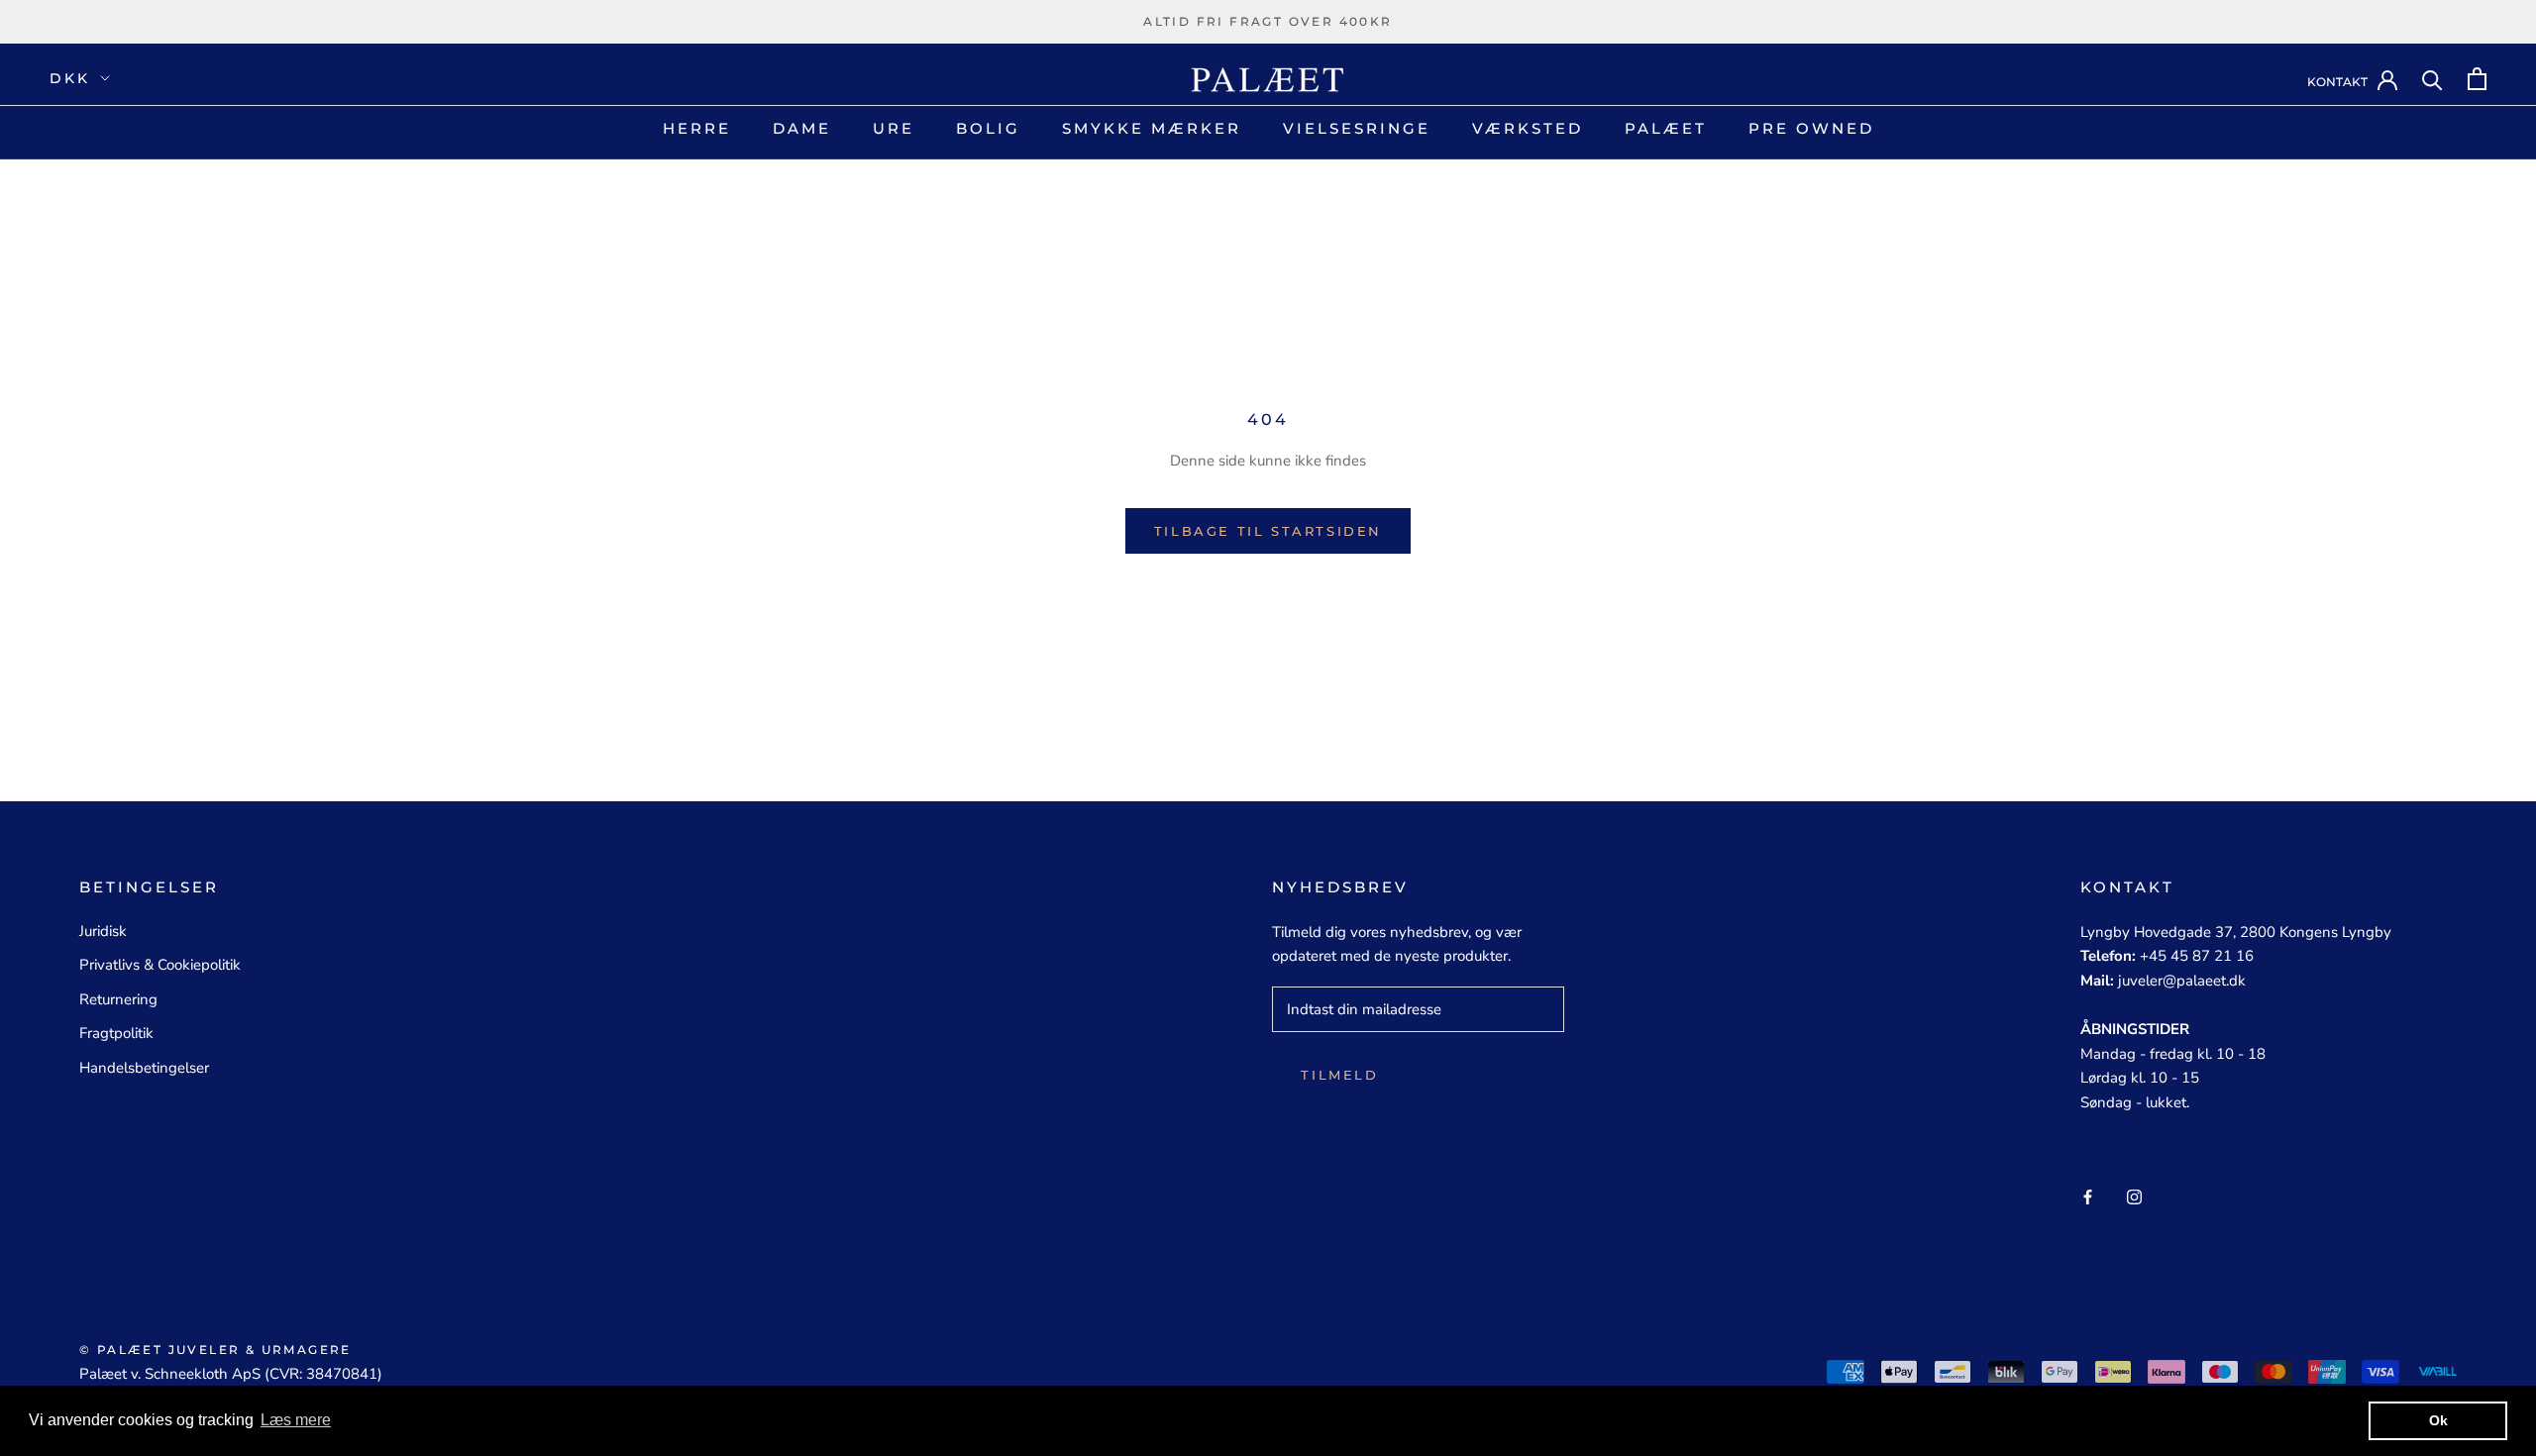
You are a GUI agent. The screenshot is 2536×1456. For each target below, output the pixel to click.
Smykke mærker (1152, 128)
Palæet (1666, 128)
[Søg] (2432, 79)
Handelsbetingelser (144, 1068)
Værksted (1528, 128)
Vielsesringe (1357, 128)
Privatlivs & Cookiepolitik (160, 965)
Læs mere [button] (296, 1420)
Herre (697, 128)
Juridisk (103, 931)
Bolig (988, 128)
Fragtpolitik (116, 1033)
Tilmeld (1339, 1075)
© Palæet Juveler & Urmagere (215, 1350)
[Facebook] (2088, 1196)
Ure (894, 128)
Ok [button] (2438, 1420)
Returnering (118, 999)
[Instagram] (2134, 1196)
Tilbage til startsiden (1268, 531)
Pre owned (1811, 128)
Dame (802, 128)
